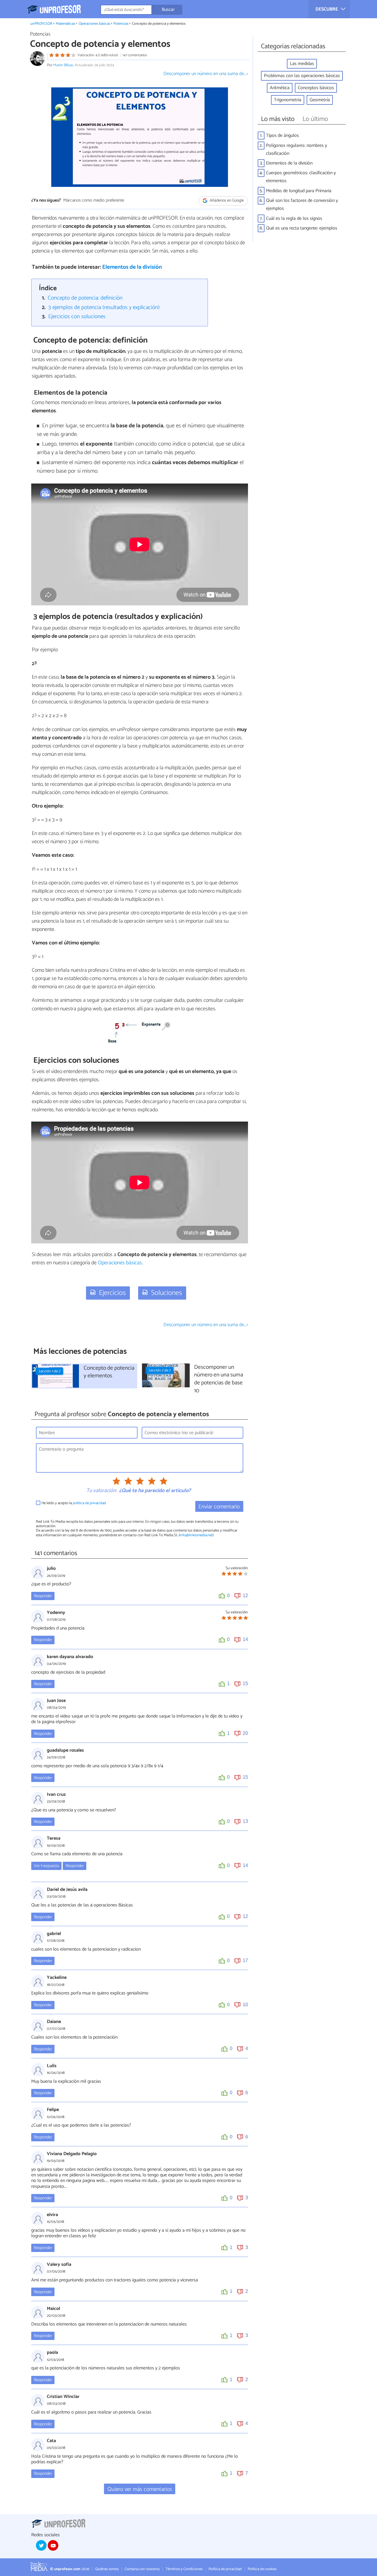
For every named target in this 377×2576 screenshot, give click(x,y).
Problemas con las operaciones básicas (302, 76)
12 (245, 1596)
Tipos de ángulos (282, 136)
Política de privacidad (225, 2569)
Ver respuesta (46, 1866)
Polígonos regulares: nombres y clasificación (296, 150)
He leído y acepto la (74, 1503)
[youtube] (53, 2545)
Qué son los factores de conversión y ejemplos (302, 205)
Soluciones (167, 1293)
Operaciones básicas (94, 24)
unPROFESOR (41, 24)
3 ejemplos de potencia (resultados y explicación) (104, 307)
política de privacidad (89, 1503)
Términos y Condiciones (184, 2569)
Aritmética (280, 88)
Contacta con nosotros (142, 2569)
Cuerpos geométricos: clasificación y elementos (301, 177)
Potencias (121, 24)
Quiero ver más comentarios (140, 2489)
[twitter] (41, 2545)
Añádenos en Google (226, 201)
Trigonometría (288, 100)
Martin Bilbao (63, 65)
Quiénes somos (107, 2569)
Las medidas (302, 64)
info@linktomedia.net (196, 1535)
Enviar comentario (219, 1507)
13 (245, 1821)
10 (245, 2005)
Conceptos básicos (316, 88)
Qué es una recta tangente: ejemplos (302, 228)
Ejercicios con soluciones (77, 317)
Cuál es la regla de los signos (294, 219)
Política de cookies (262, 2569)
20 (245, 1733)
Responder (43, 1596)
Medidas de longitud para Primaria (299, 191)
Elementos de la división (132, 267)
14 (245, 1639)
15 (245, 1684)
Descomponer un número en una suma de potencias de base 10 (219, 1379)
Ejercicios (112, 1293)
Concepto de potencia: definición (85, 298)
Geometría (320, 100)
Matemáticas (65, 24)
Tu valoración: (101, 1491)
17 (245, 1960)
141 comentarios (135, 55)
